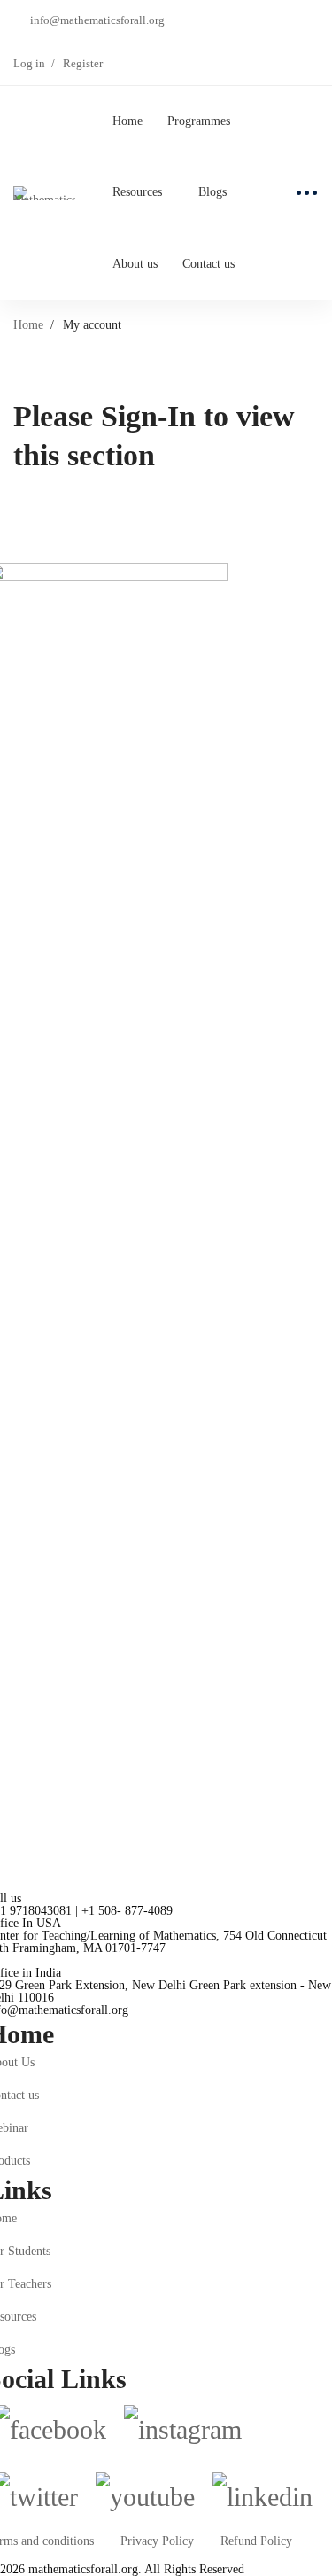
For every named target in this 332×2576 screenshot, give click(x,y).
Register (83, 63)
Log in (29, 63)
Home (28, 325)
